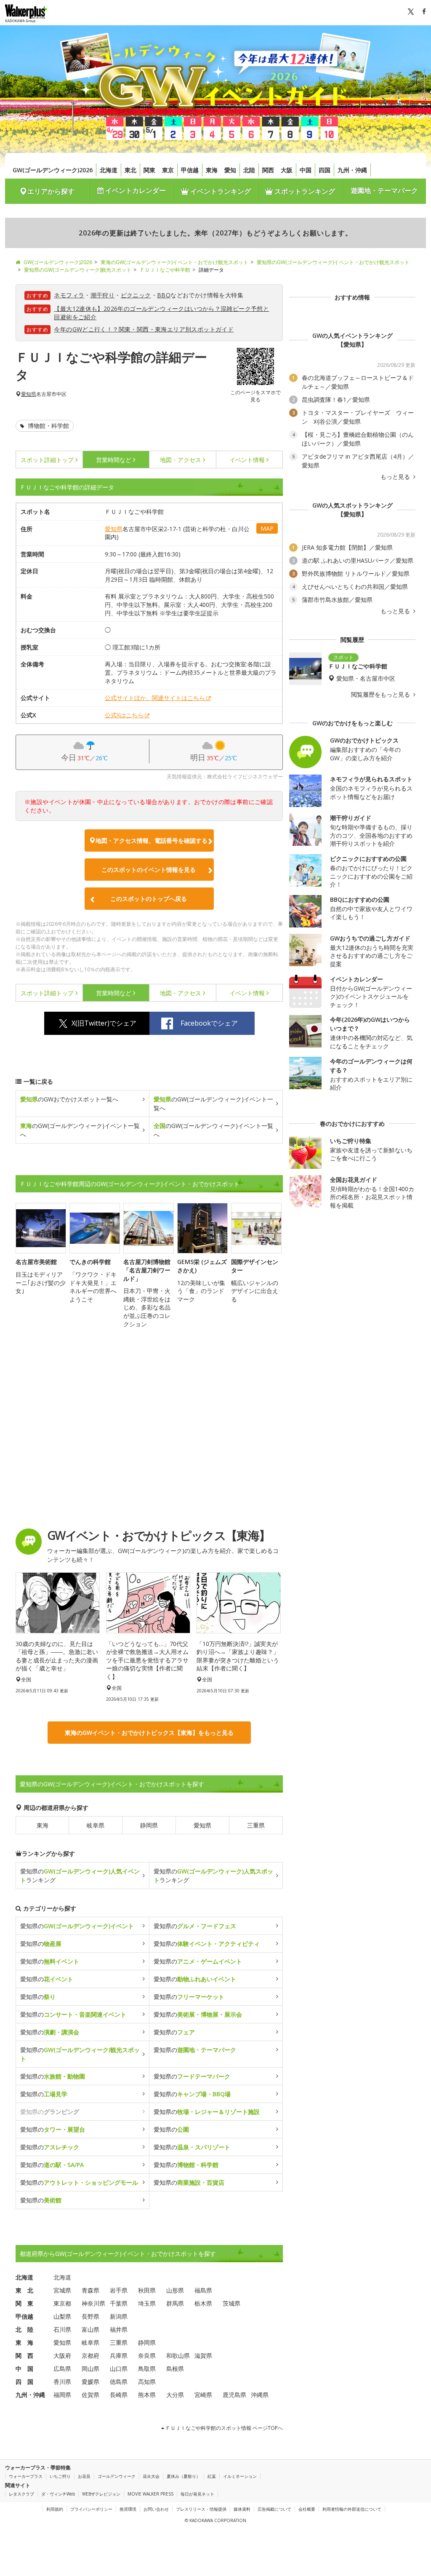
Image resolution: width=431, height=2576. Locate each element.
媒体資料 (242, 2509)
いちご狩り (60, 2476)
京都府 (90, 2356)
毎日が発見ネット (197, 2494)
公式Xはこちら (124, 715)
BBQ (164, 295)
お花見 (84, 2476)
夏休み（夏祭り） (184, 2476)
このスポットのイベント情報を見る (149, 870)
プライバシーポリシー (91, 2509)
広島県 (62, 2369)
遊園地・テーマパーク (384, 190)
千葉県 (119, 2303)
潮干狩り (103, 295)
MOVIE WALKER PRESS (150, 2494)
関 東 (24, 2303)
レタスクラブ (21, 2494)
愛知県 (29, 394)
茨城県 (231, 2303)
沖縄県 (260, 2395)
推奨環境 (128, 2509)
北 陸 (24, 2329)
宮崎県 (203, 2395)
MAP (267, 528)
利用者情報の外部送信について (352, 2509)
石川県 (62, 2329)
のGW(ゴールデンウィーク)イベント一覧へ (213, 1104)
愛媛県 (90, 2382)
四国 (325, 170)
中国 (306, 170)
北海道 (109, 170)
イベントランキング (220, 191)
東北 (130, 170)
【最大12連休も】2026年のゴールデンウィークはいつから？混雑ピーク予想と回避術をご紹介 (161, 313)
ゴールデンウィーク (117, 2476)
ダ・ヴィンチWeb (58, 2494)
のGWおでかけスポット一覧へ (69, 1099)
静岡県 (149, 1825)
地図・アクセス (181, 460)
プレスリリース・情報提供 (201, 2509)
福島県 (203, 2290)
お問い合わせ (156, 2509)
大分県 (175, 2395)
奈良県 (147, 2356)
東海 (212, 170)
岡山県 (90, 2369)
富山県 (90, 2329)
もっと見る (396, 477)
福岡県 (62, 2395)
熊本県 (147, 2395)
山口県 (119, 2369)
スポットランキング (304, 191)
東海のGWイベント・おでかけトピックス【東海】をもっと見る (149, 1733)
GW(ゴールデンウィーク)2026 (53, 170)
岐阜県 (96, 1825)
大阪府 (62, 2356)
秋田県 (147, 2290)
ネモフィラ (69, 295)
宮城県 (62, 2290)
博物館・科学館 (48, 426)
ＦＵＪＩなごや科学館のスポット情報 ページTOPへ (223, 2428)
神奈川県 (93, 2303)
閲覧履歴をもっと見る (381, 695)
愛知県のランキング (80, 1876)
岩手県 (119, 2290)
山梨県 (62, 2316)
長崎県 (119, 2395)
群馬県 (175, 2303)
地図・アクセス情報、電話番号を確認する (152, 840)
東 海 (24, 2342)
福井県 (119, 2329)
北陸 (249, 170)
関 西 (24, 2356)
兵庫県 (119, 2356)
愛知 (230, 170)
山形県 (175, 2290)
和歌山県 (178, 2356)
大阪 (287, 170)
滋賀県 (203, 2356)
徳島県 (119, 2382)
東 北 (24, 2290)
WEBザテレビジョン (101, 2494)
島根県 (175, 2369)
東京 (168, 170)
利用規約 (55, 2509)
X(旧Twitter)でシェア (104, 1023)
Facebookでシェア (209, 1023)
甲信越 (190, 170)
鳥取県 (147, 2369)
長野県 (90, 2316)
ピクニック (136, 295)
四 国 (24, 2382)
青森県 (90, 2290)
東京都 (62, 2303)
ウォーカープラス (26, 2476)
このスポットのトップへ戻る (149, 899)
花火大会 (151, 2476)
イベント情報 (247, 460)
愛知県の (77, 1926)
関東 (149, 170)
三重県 (256, 1825)
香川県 (62, 2382)
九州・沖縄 (352, 170)
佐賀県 (90, 2395)
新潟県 (119, 2316)
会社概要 (307, 2509)
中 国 (24, 2369)
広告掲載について (274, 2509)
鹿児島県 (234, 2395)
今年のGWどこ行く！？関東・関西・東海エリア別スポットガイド (144, 329)
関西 (268, 170)
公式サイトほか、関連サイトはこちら (155, 698)
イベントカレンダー (135, 190)
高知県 (147, 2382)
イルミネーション (240, 2476)
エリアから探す (51, 191)
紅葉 (212, 2476)
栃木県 (203, 2303)
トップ (47, 460)
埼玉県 (147, 2303)
